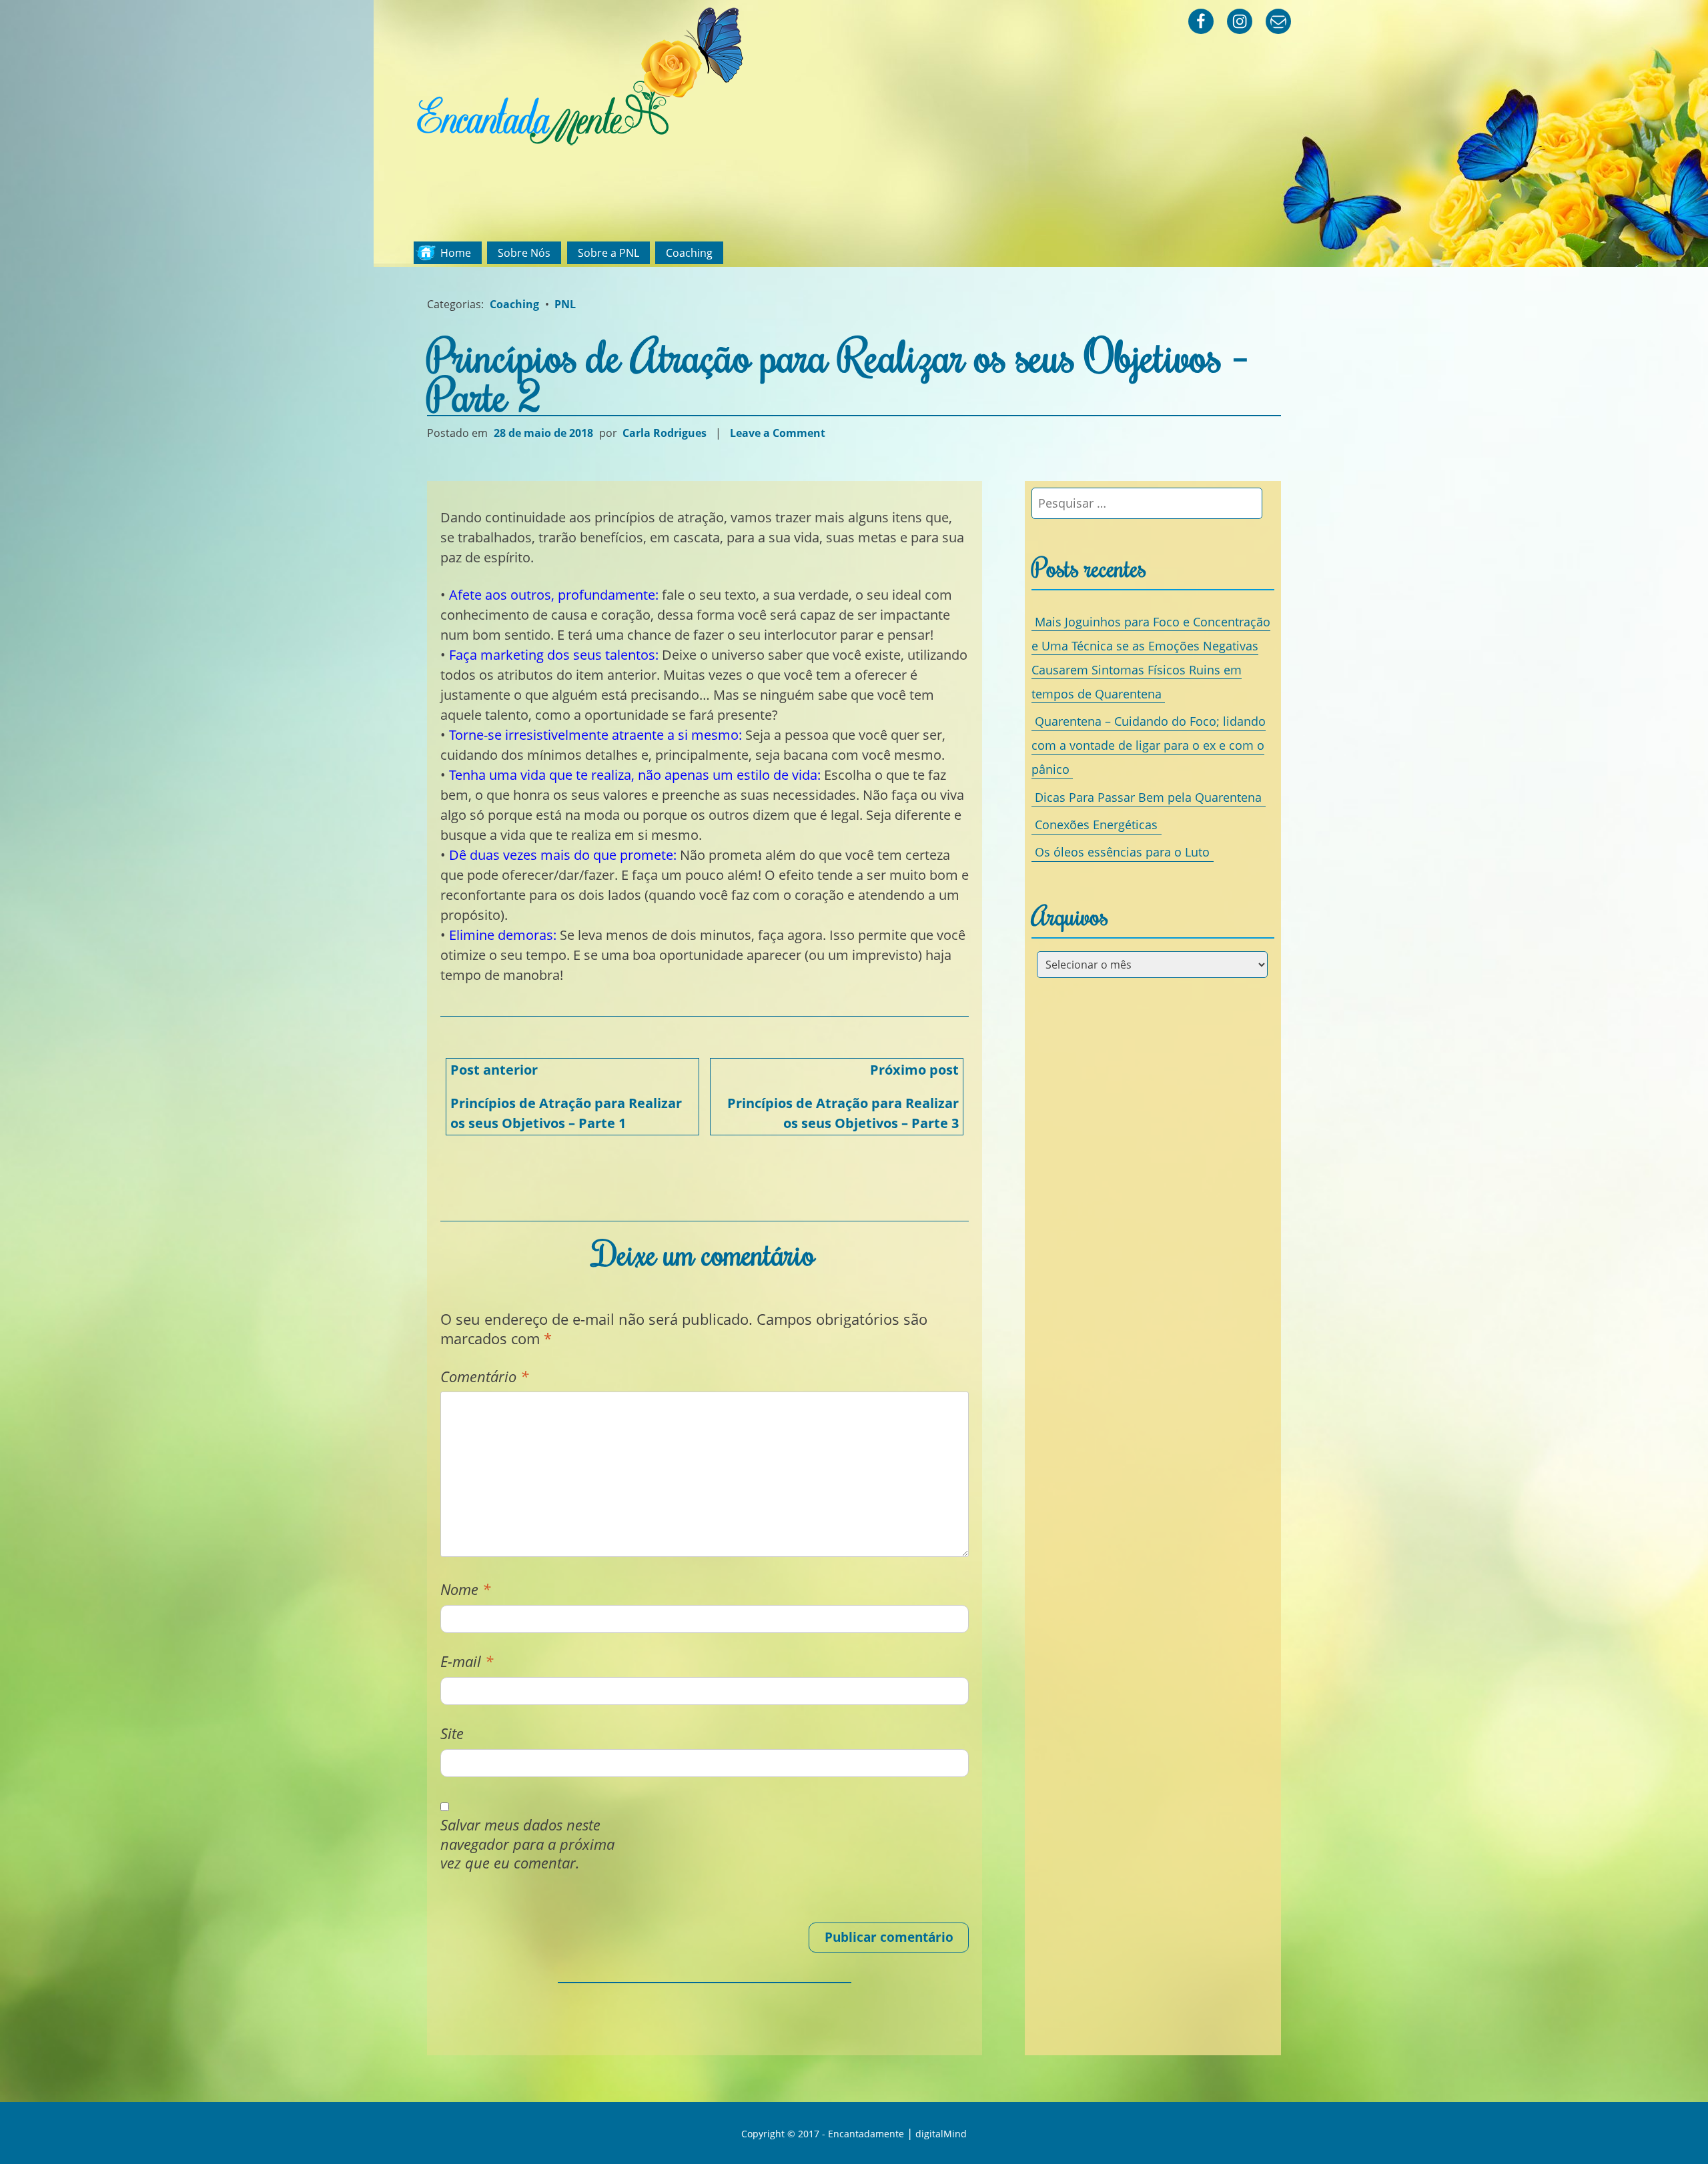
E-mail (467, 1661)
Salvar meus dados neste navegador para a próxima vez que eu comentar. (527, 1844)
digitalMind (941, 2134)
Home (456, 253)
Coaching (689, 253)
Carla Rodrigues (665, 433)
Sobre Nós (524, 253)
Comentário (484, 1377)
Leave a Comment (779, 433)
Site (452, 1733)
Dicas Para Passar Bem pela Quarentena (1148, 796)
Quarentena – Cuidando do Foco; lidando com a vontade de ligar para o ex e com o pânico (1149, 745)
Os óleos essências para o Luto (1122, 852)
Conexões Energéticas (1096, 825)
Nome (465, 1589)
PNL (565, 304)
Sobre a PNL (608, 253)
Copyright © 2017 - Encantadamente (823, 2134)
